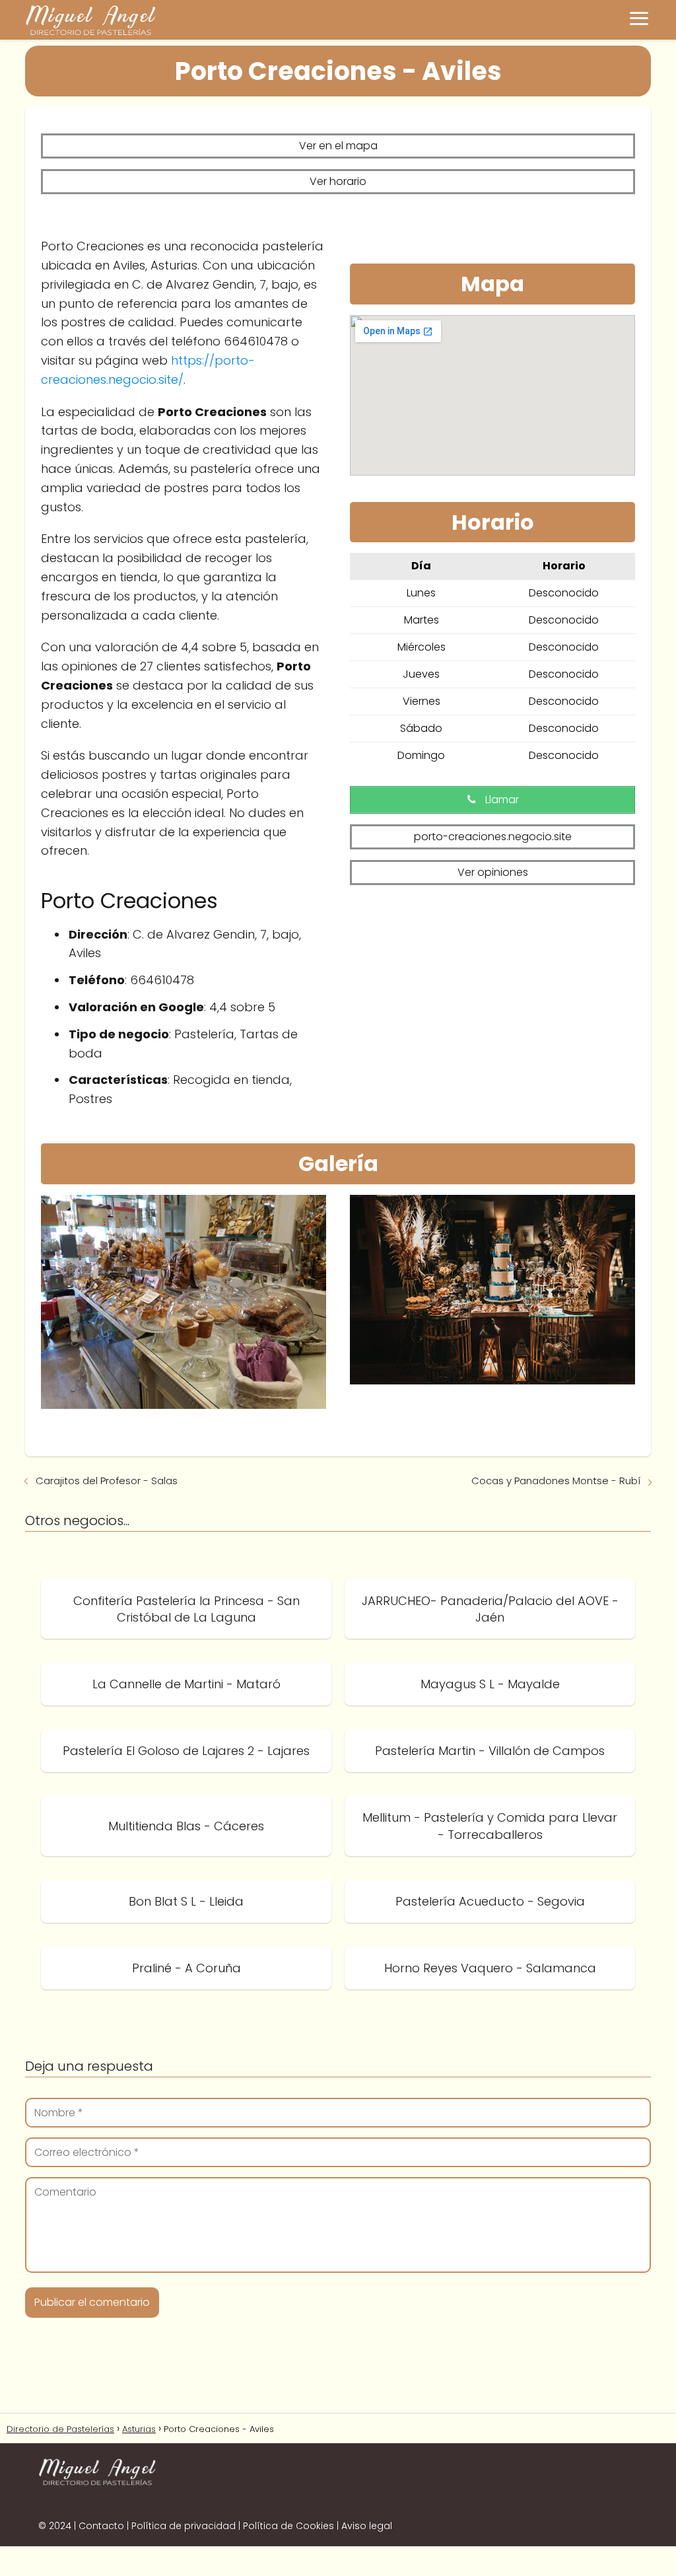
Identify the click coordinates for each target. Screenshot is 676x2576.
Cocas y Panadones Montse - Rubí (556, 1481)
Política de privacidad (184, 2526)
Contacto (101, 2526)
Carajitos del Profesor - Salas (107, 1481)
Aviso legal (367, 2526)
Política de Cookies (288, 2526)
